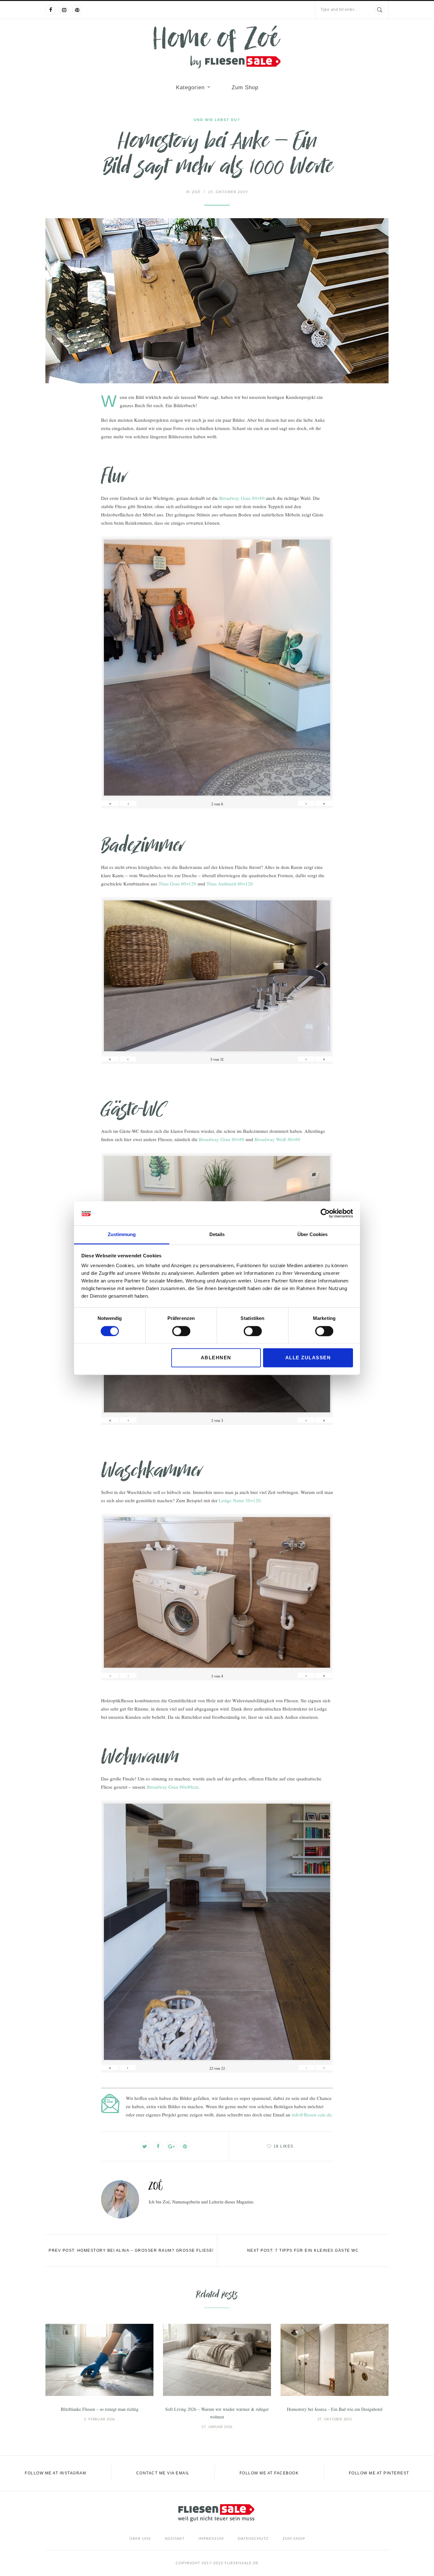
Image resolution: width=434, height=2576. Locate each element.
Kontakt (175, 2539)
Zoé (193, 192)
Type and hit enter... (339, 10)
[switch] (181, 1331)
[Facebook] (51, 10)
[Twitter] (145, 2146)
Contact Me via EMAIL (163, 2473)
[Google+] (172, 2146)
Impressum (211, 2539)
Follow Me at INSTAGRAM (55, 2473)
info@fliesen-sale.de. (312, 2115)
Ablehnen (216, 1358)
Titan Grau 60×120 (177, 884)
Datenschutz (253, 2539)
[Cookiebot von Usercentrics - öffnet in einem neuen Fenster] (325, 1213)
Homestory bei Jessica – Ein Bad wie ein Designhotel (335, 2409)
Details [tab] (217, 1235)
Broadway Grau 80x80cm (173, 1787)
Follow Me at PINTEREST (379, 2473)
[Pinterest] (77, 10)
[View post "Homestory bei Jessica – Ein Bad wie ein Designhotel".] (335, 2360)
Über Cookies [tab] (312, 1235)
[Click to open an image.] (217, 301)
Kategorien (190, 87)
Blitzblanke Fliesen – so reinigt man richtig (100, 2409)
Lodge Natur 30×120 (240, 1500)
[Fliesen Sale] (217, 47)
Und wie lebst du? (217, 120)
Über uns (140, 2539)
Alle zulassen (308, 1358)
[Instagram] (64, 10)
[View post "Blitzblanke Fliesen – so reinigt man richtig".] (99, 2360)
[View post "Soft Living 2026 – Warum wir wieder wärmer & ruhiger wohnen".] (217, 2360)
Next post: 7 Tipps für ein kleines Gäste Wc (303, 2250)
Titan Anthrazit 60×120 (230, 884)
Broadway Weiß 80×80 (277, 1139)
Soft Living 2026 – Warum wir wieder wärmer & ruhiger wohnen (217, 2413)
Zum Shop (245, 87)
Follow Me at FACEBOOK (269, 2473)
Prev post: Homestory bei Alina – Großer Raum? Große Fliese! (131, 2250)
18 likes (284, 2146)
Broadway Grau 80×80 (242, 498)
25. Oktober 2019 (228, 192)
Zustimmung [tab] (122, 1235)
